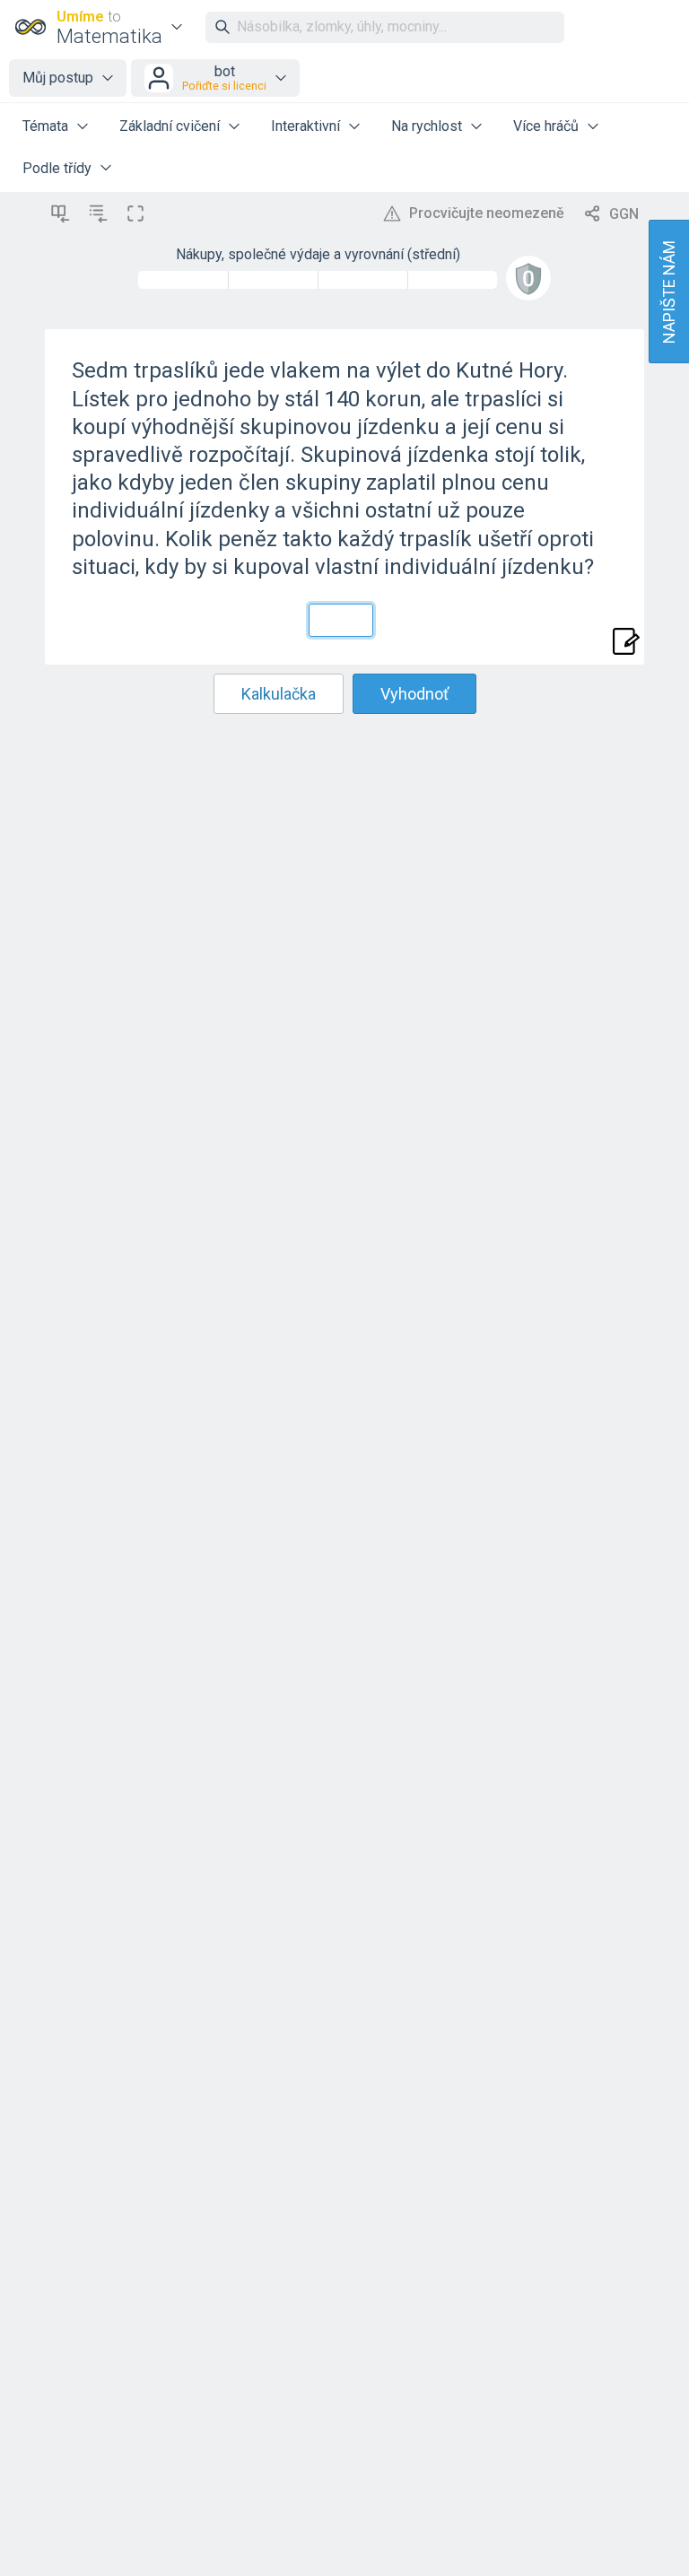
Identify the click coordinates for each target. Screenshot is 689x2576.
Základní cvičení (170, 126)
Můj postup (58, 78)
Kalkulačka (279, 694)
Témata (45, 126)
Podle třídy (57, 168)
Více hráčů (546, 126)
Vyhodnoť (414, 694)
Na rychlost (427, 126)
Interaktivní (305, 126)
